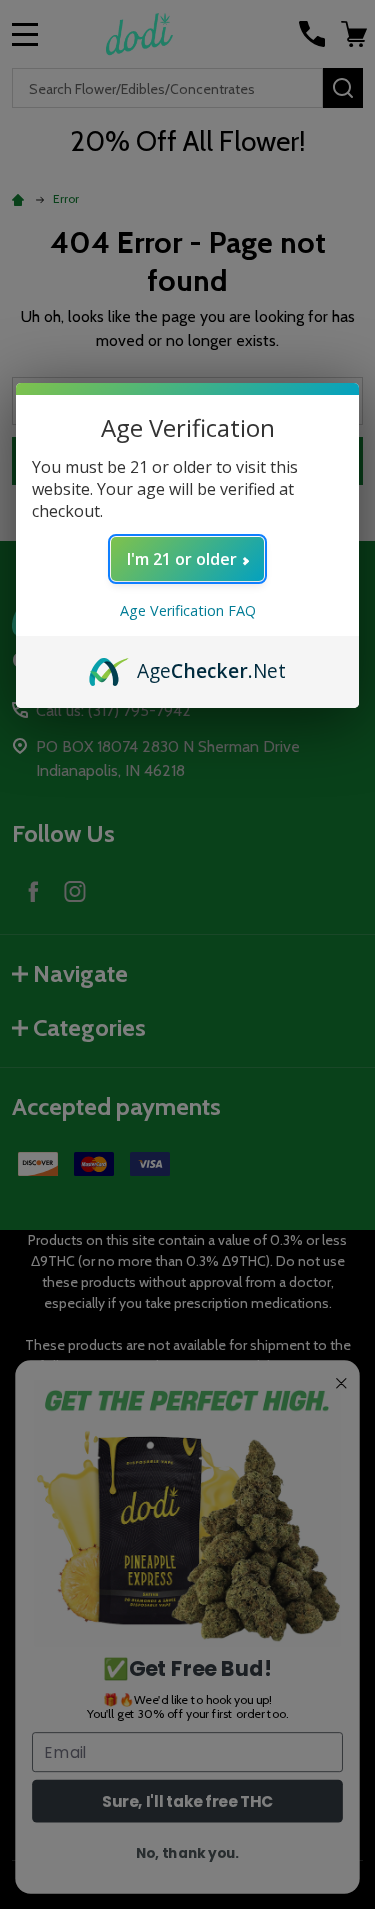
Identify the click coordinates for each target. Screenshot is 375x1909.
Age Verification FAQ (188, 610)
